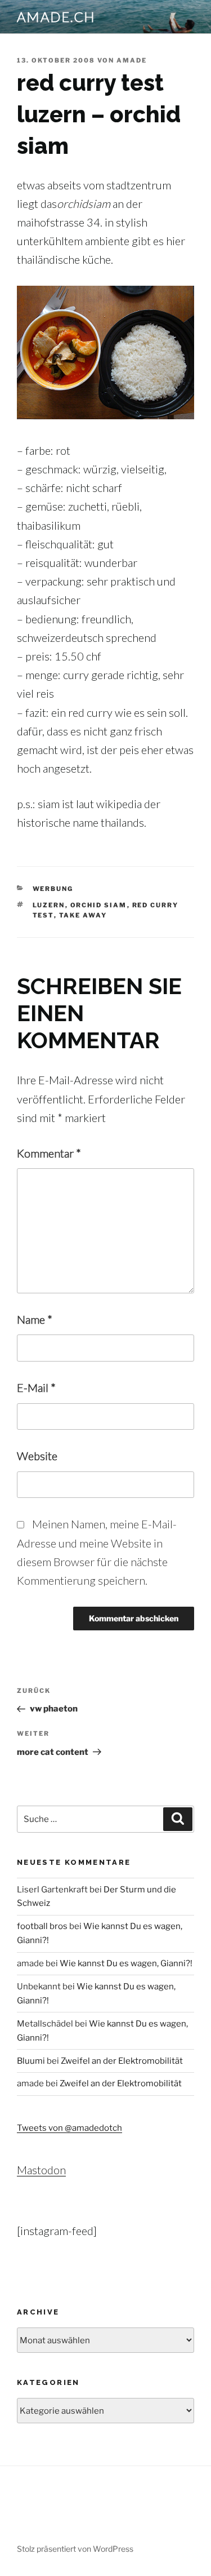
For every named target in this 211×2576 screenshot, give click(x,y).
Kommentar (49, 1153)
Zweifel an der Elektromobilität (122, 2061)
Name (35, 1319)
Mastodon (41, 2170)
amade (132, 60)
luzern (49, 905)
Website (37, 1456)
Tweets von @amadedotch (69, 2128)
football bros (42, 1926)
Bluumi (31, 2061)
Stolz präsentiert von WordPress (75, 2549)
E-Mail (36, 1387)
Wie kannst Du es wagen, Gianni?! (126, 1963)
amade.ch (56, 17)
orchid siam (99, 905)
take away (83, 915)
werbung (53, 889)
